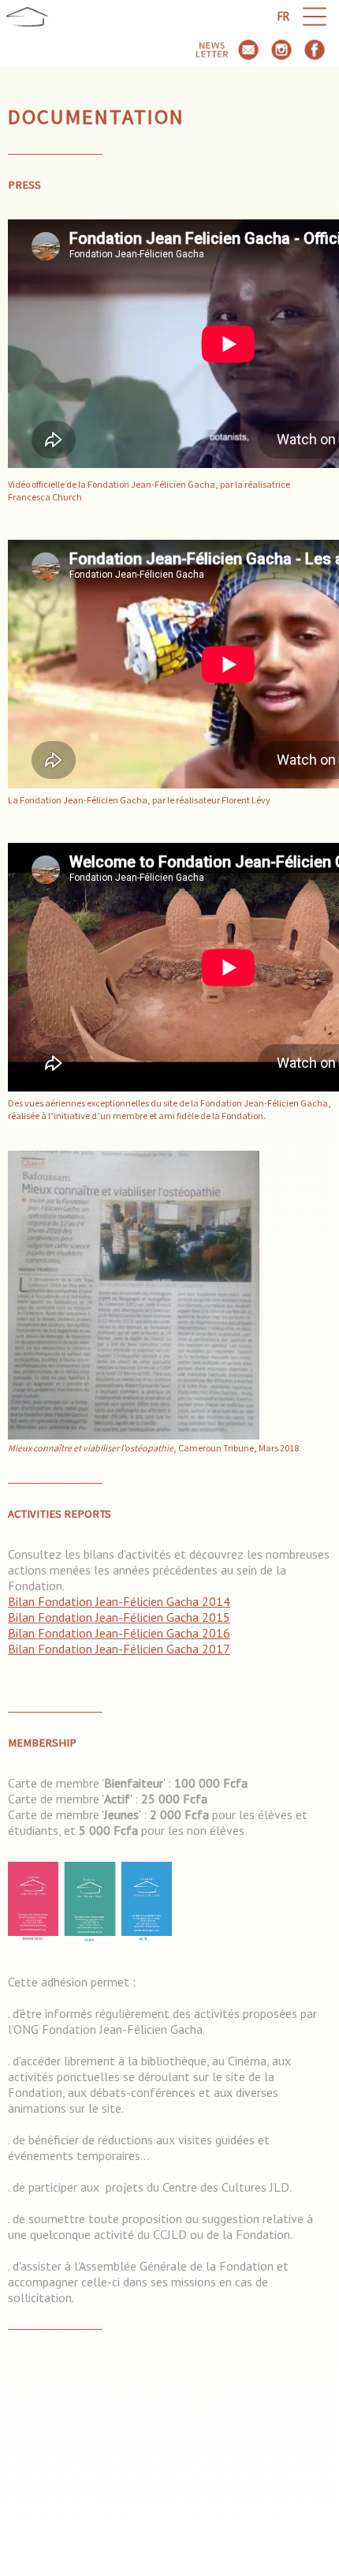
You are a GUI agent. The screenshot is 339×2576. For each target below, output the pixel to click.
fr (284, 16)
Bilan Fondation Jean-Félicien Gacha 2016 (119, 1633)
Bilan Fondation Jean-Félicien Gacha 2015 (119, 1617)
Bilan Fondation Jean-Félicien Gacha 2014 (119, 1601)
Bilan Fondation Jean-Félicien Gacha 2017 (119, 1649)
